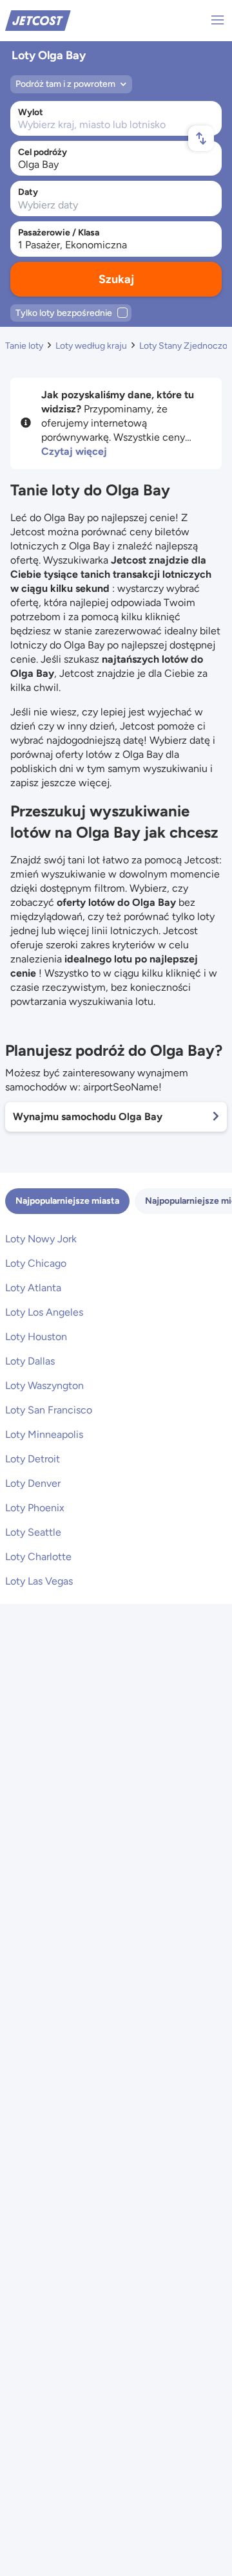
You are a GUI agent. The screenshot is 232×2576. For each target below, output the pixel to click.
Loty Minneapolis (44, 1434)
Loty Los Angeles (44, 1312)
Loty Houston (36, 1337)
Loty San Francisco (49, 1410)
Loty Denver (33, 1483)
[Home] (38, 20)
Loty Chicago (36, 1263)
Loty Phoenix (35, 1508)
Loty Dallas (30, 1361)
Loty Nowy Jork (41, 1239)
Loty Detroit (33, 1459)
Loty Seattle (33, 1532)
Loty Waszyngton (44, 1385)
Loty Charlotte (38, 1557)
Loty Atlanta (33, 1288)
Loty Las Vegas (39, 1581)
